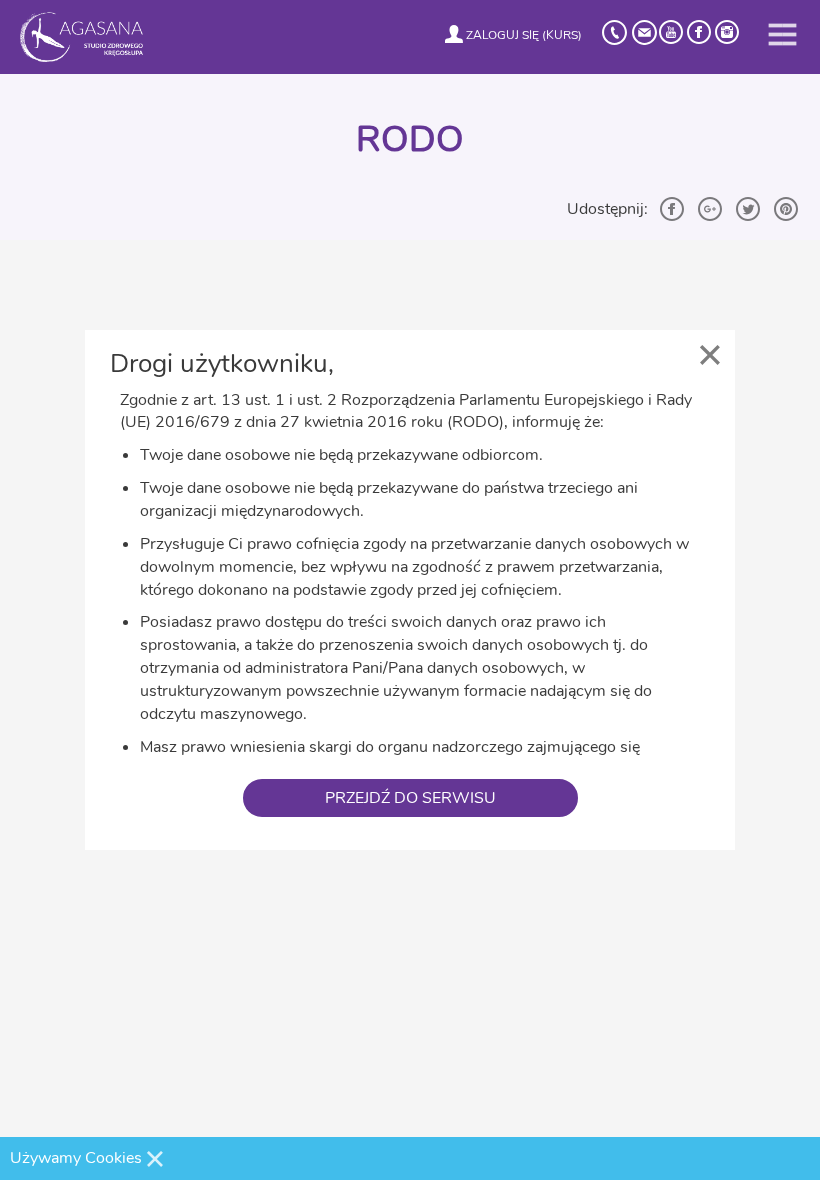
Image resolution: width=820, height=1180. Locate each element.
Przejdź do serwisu (410, 798)
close (710, 355)
